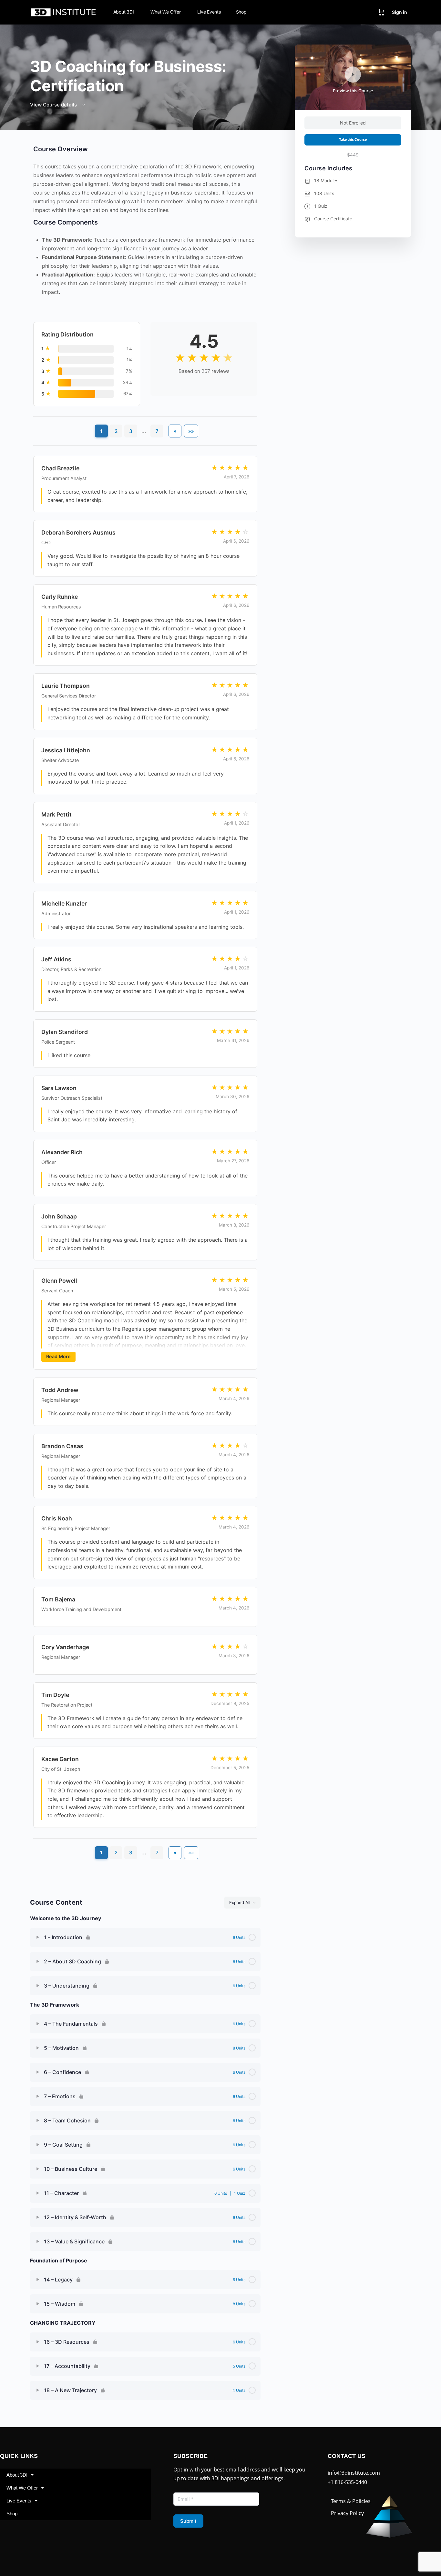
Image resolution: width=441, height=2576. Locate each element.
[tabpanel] (145, 1011)
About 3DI (17, 2475)
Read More (58, 1356)
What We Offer (22, 2488)
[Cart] (381, 12)
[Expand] (38, 1937)
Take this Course (353, 140)
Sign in (400, 12)
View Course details (54, 105)
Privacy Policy (347, 2513)
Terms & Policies (351, 2501)
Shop (12, 2514)
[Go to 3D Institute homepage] (64, 12)
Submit (188, 2521)
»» (191, 431)
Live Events (19, 2501)
